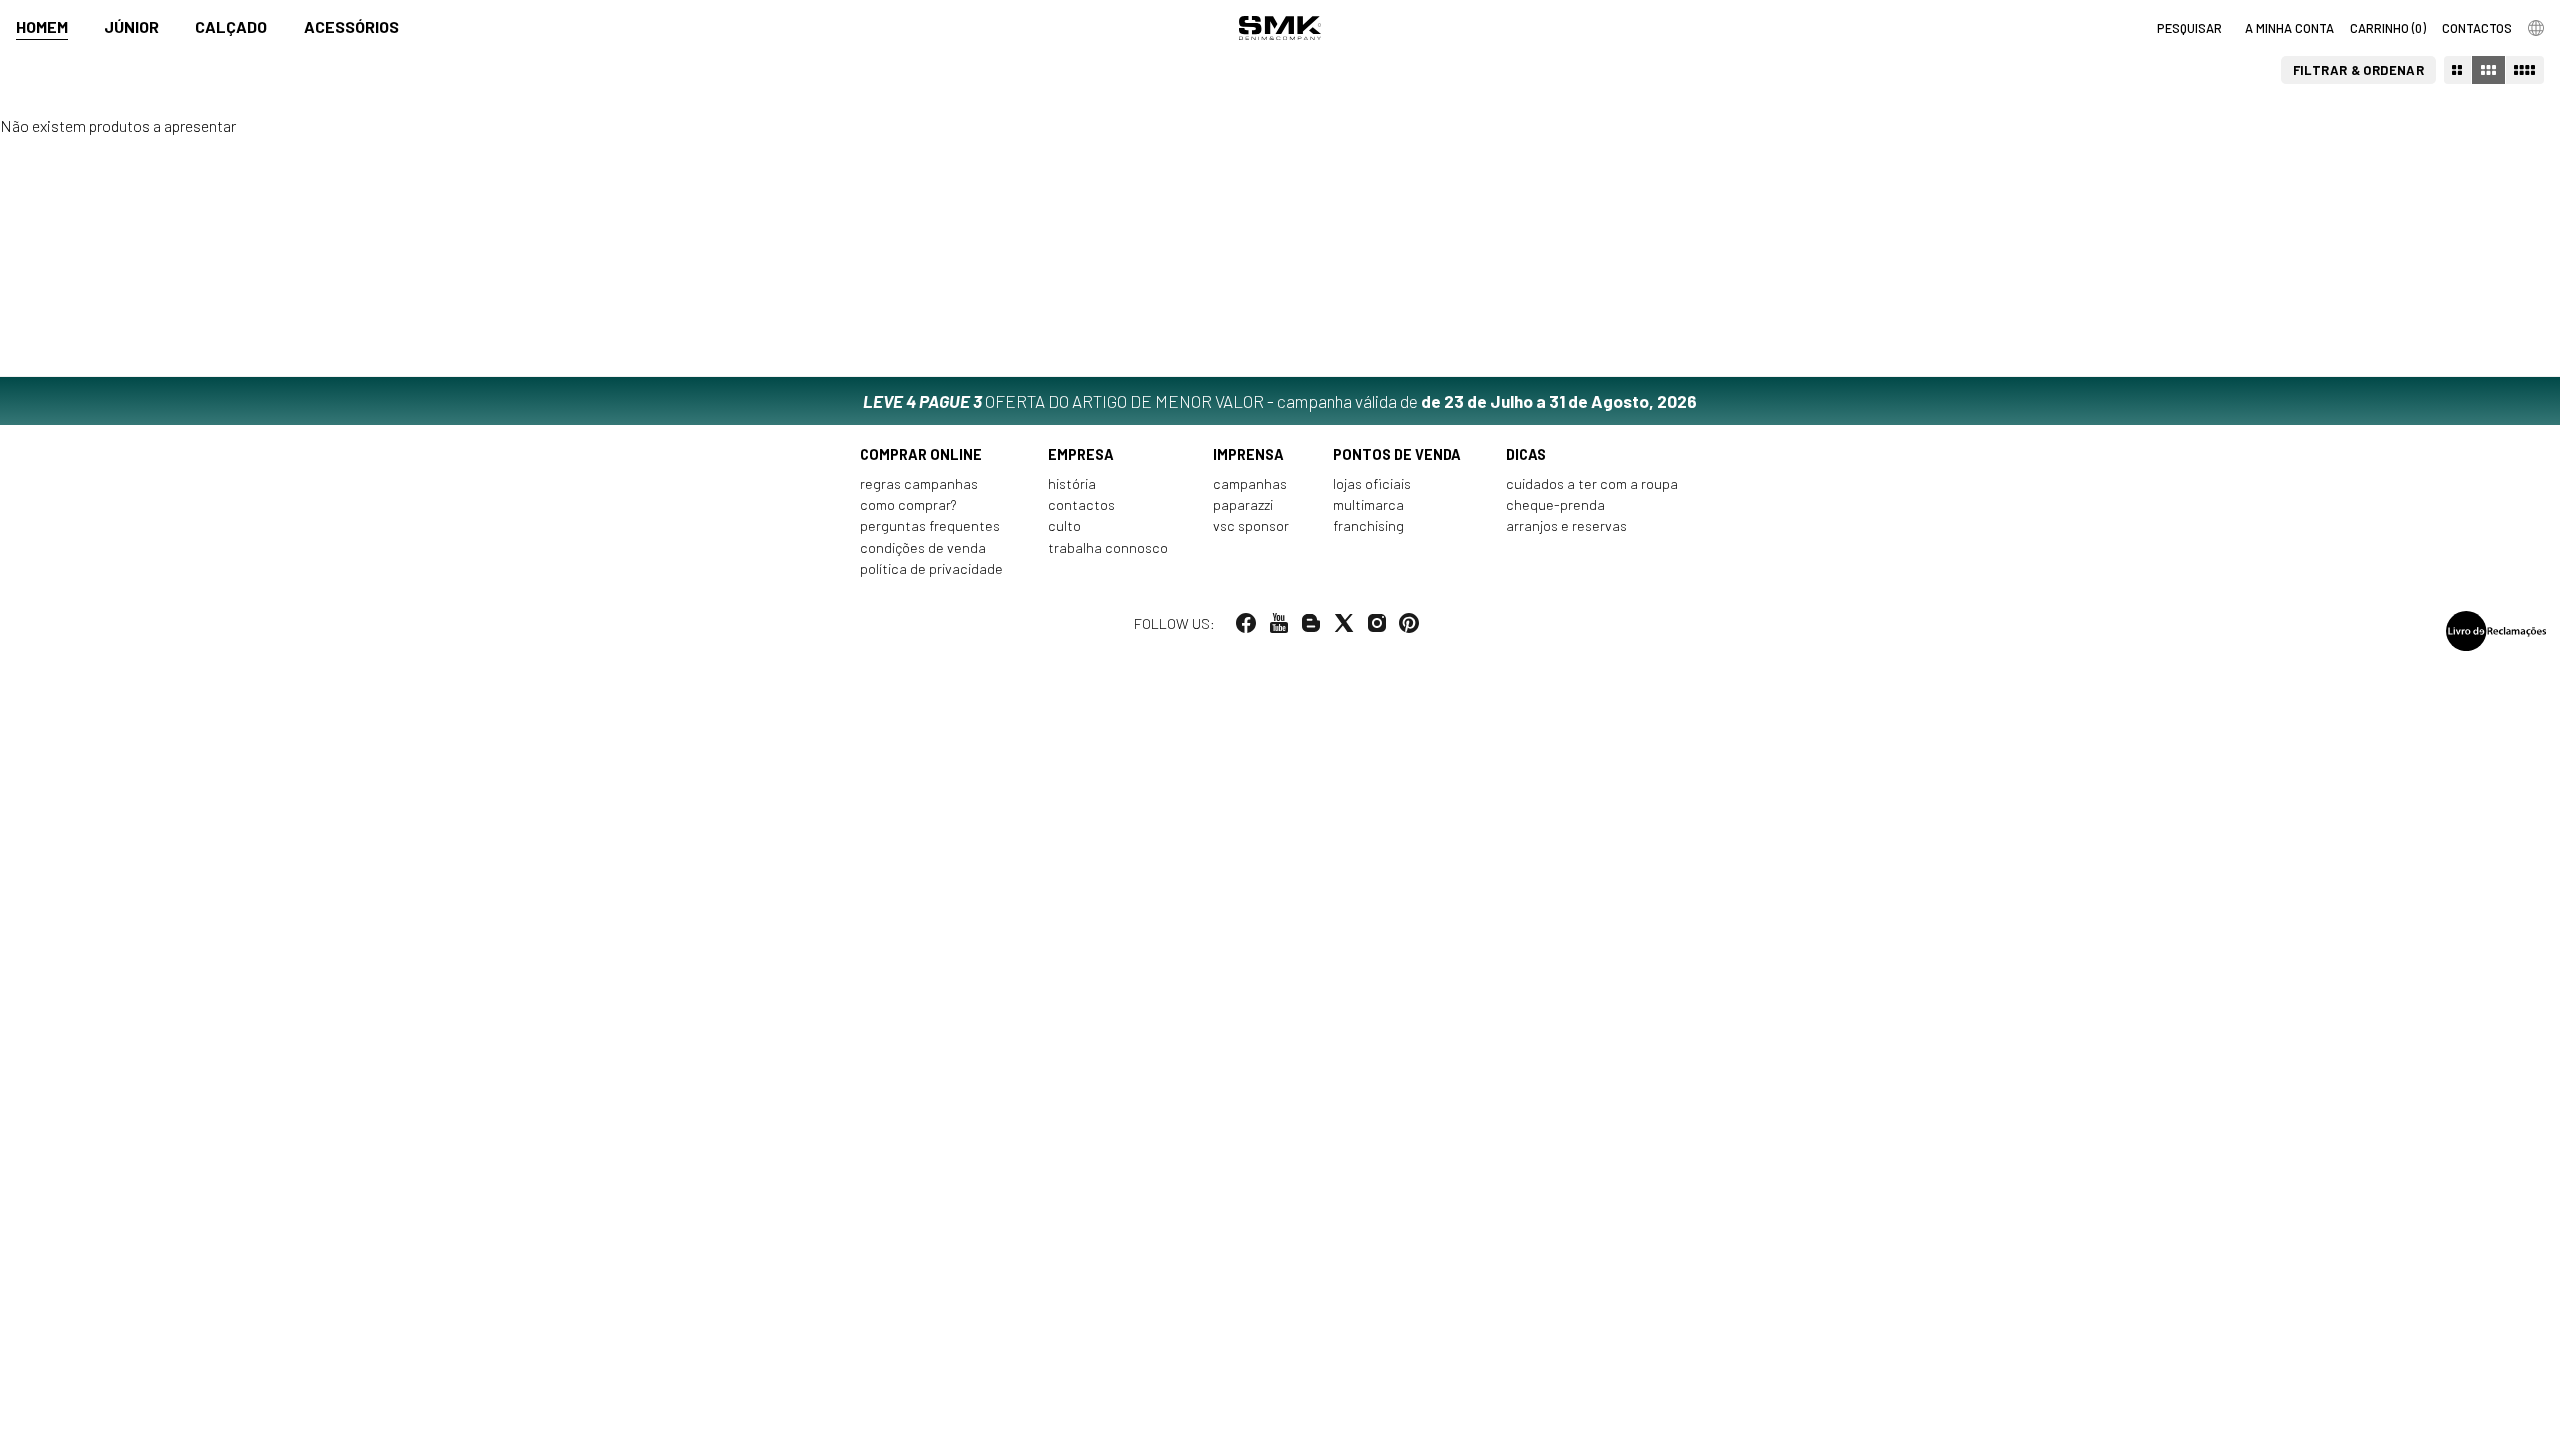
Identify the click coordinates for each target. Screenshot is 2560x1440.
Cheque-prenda (1555, 504)
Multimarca (1368, 504)
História (1072, 483)
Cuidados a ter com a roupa (1592, 483)
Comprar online (921, 454)
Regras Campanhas (919, 483)
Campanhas (1250, 483)
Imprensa (1248, 454)
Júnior (131, 26)
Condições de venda (923, 547)
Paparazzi (1243, 504)
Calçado (231, 26)
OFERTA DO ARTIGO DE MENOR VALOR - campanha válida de (1280, 401)
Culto (1064, 525)
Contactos (1081, 504)
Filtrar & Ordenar (2359, 70)
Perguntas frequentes (930, 525)
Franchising (1368, 525)
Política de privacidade (931, 568)
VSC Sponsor (1251, 525)
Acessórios (351, 26)
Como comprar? (908, 504)
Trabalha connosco (1108, 547)
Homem (42, 26)
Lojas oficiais (1372, 483)
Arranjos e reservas (1566, 525)
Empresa (1081, 454)
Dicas (1526, 454)
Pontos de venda (1397, 454)
